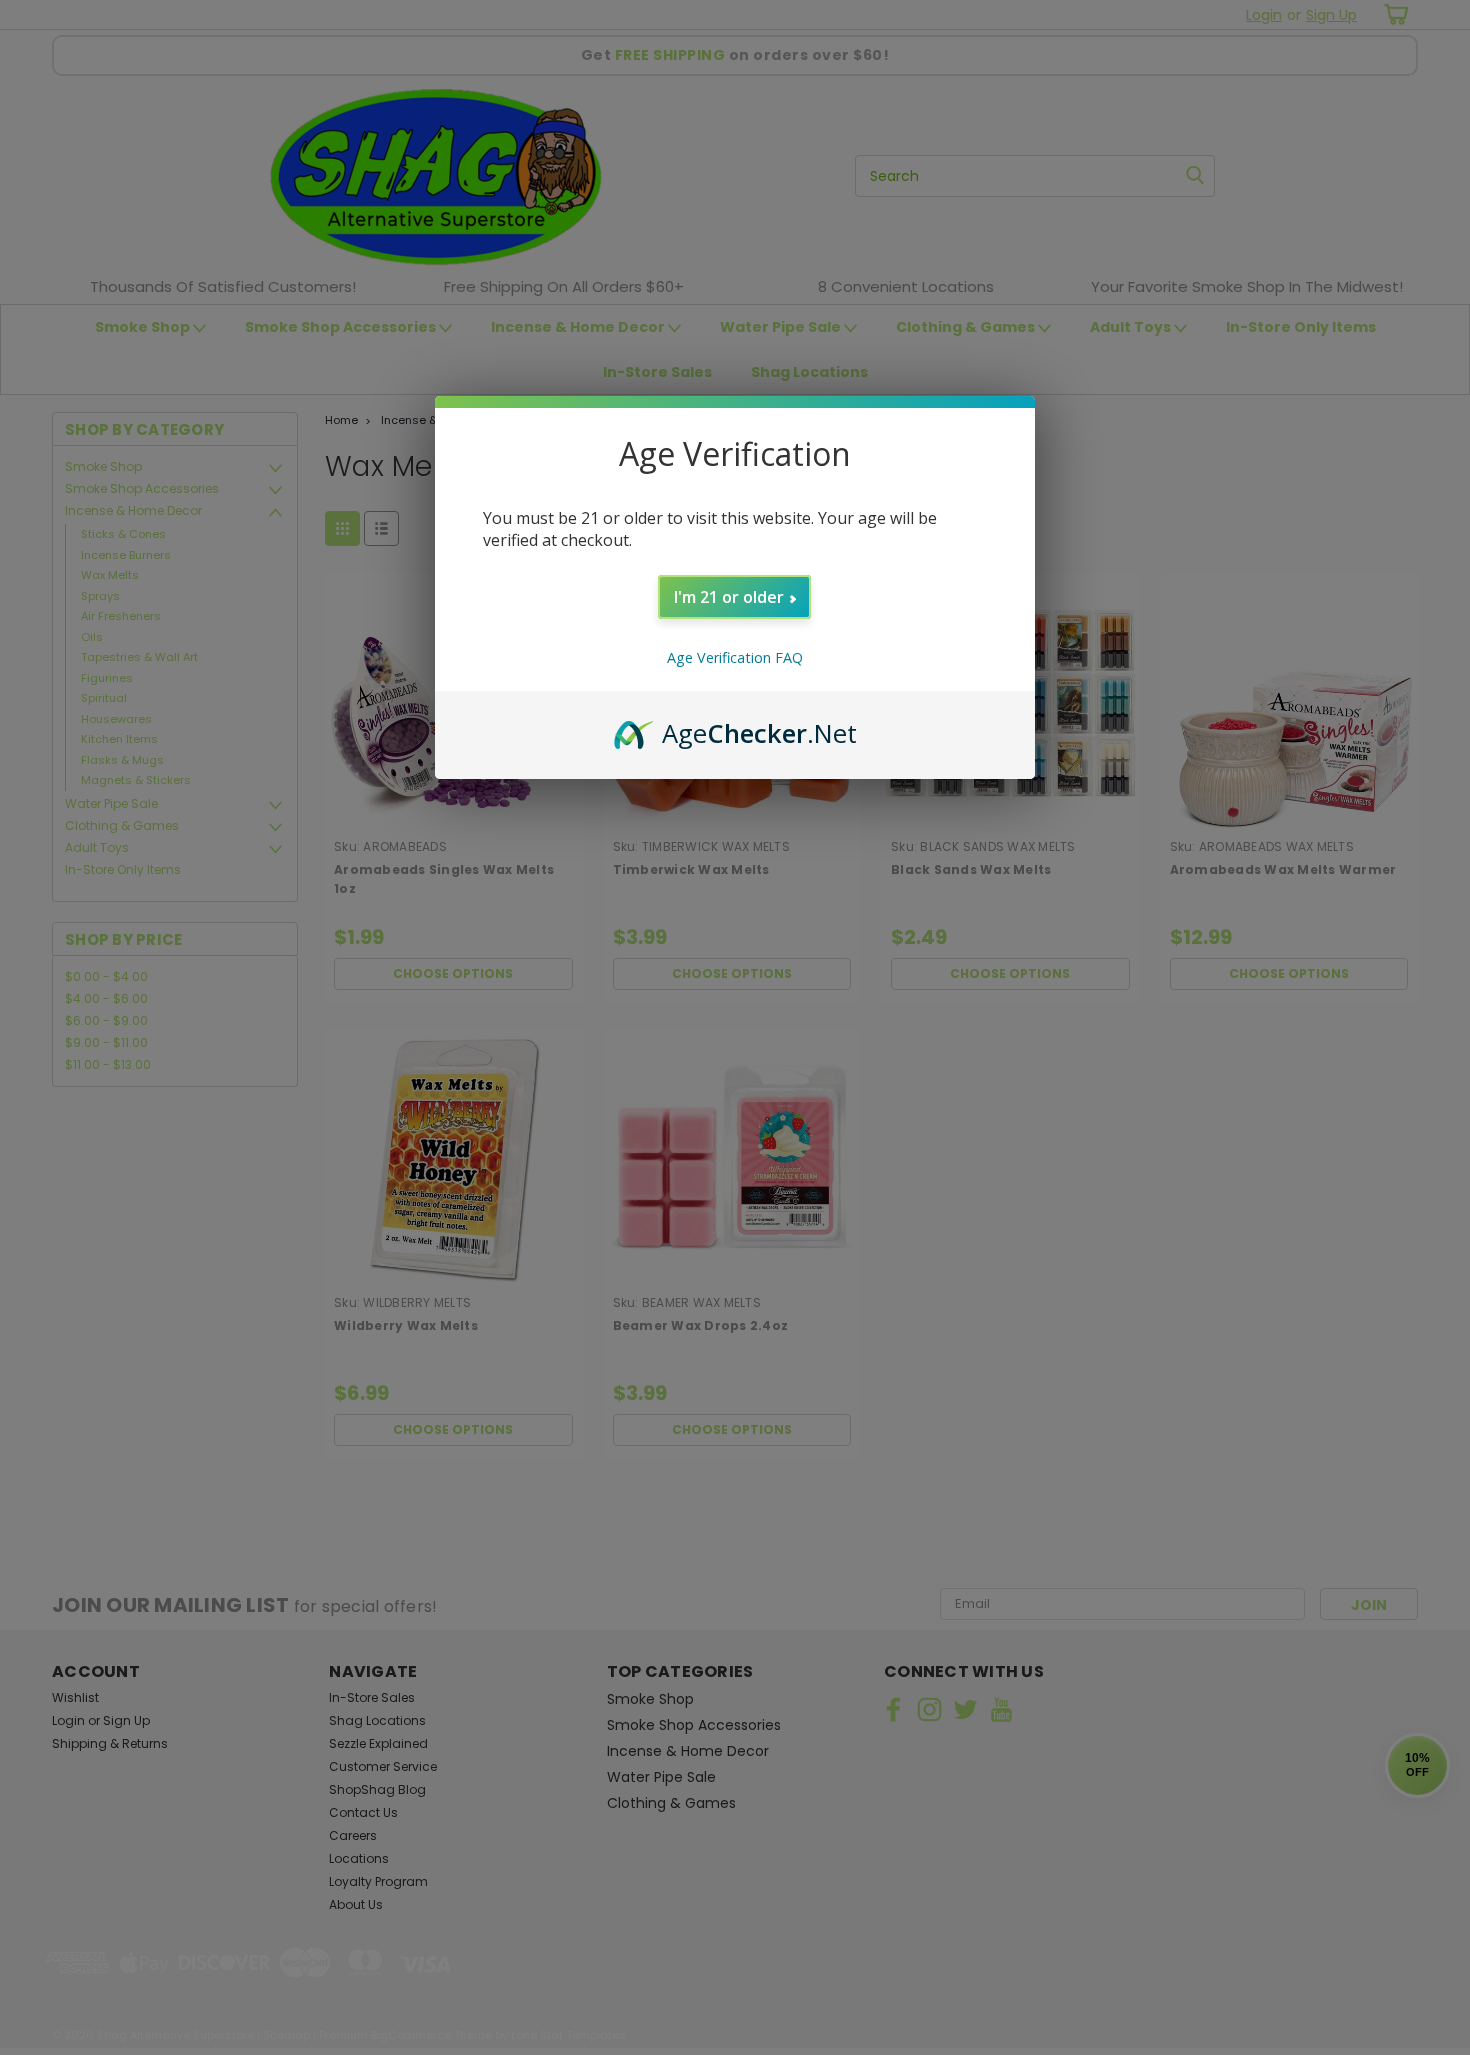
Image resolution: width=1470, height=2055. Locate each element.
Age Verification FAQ (735, 657)
